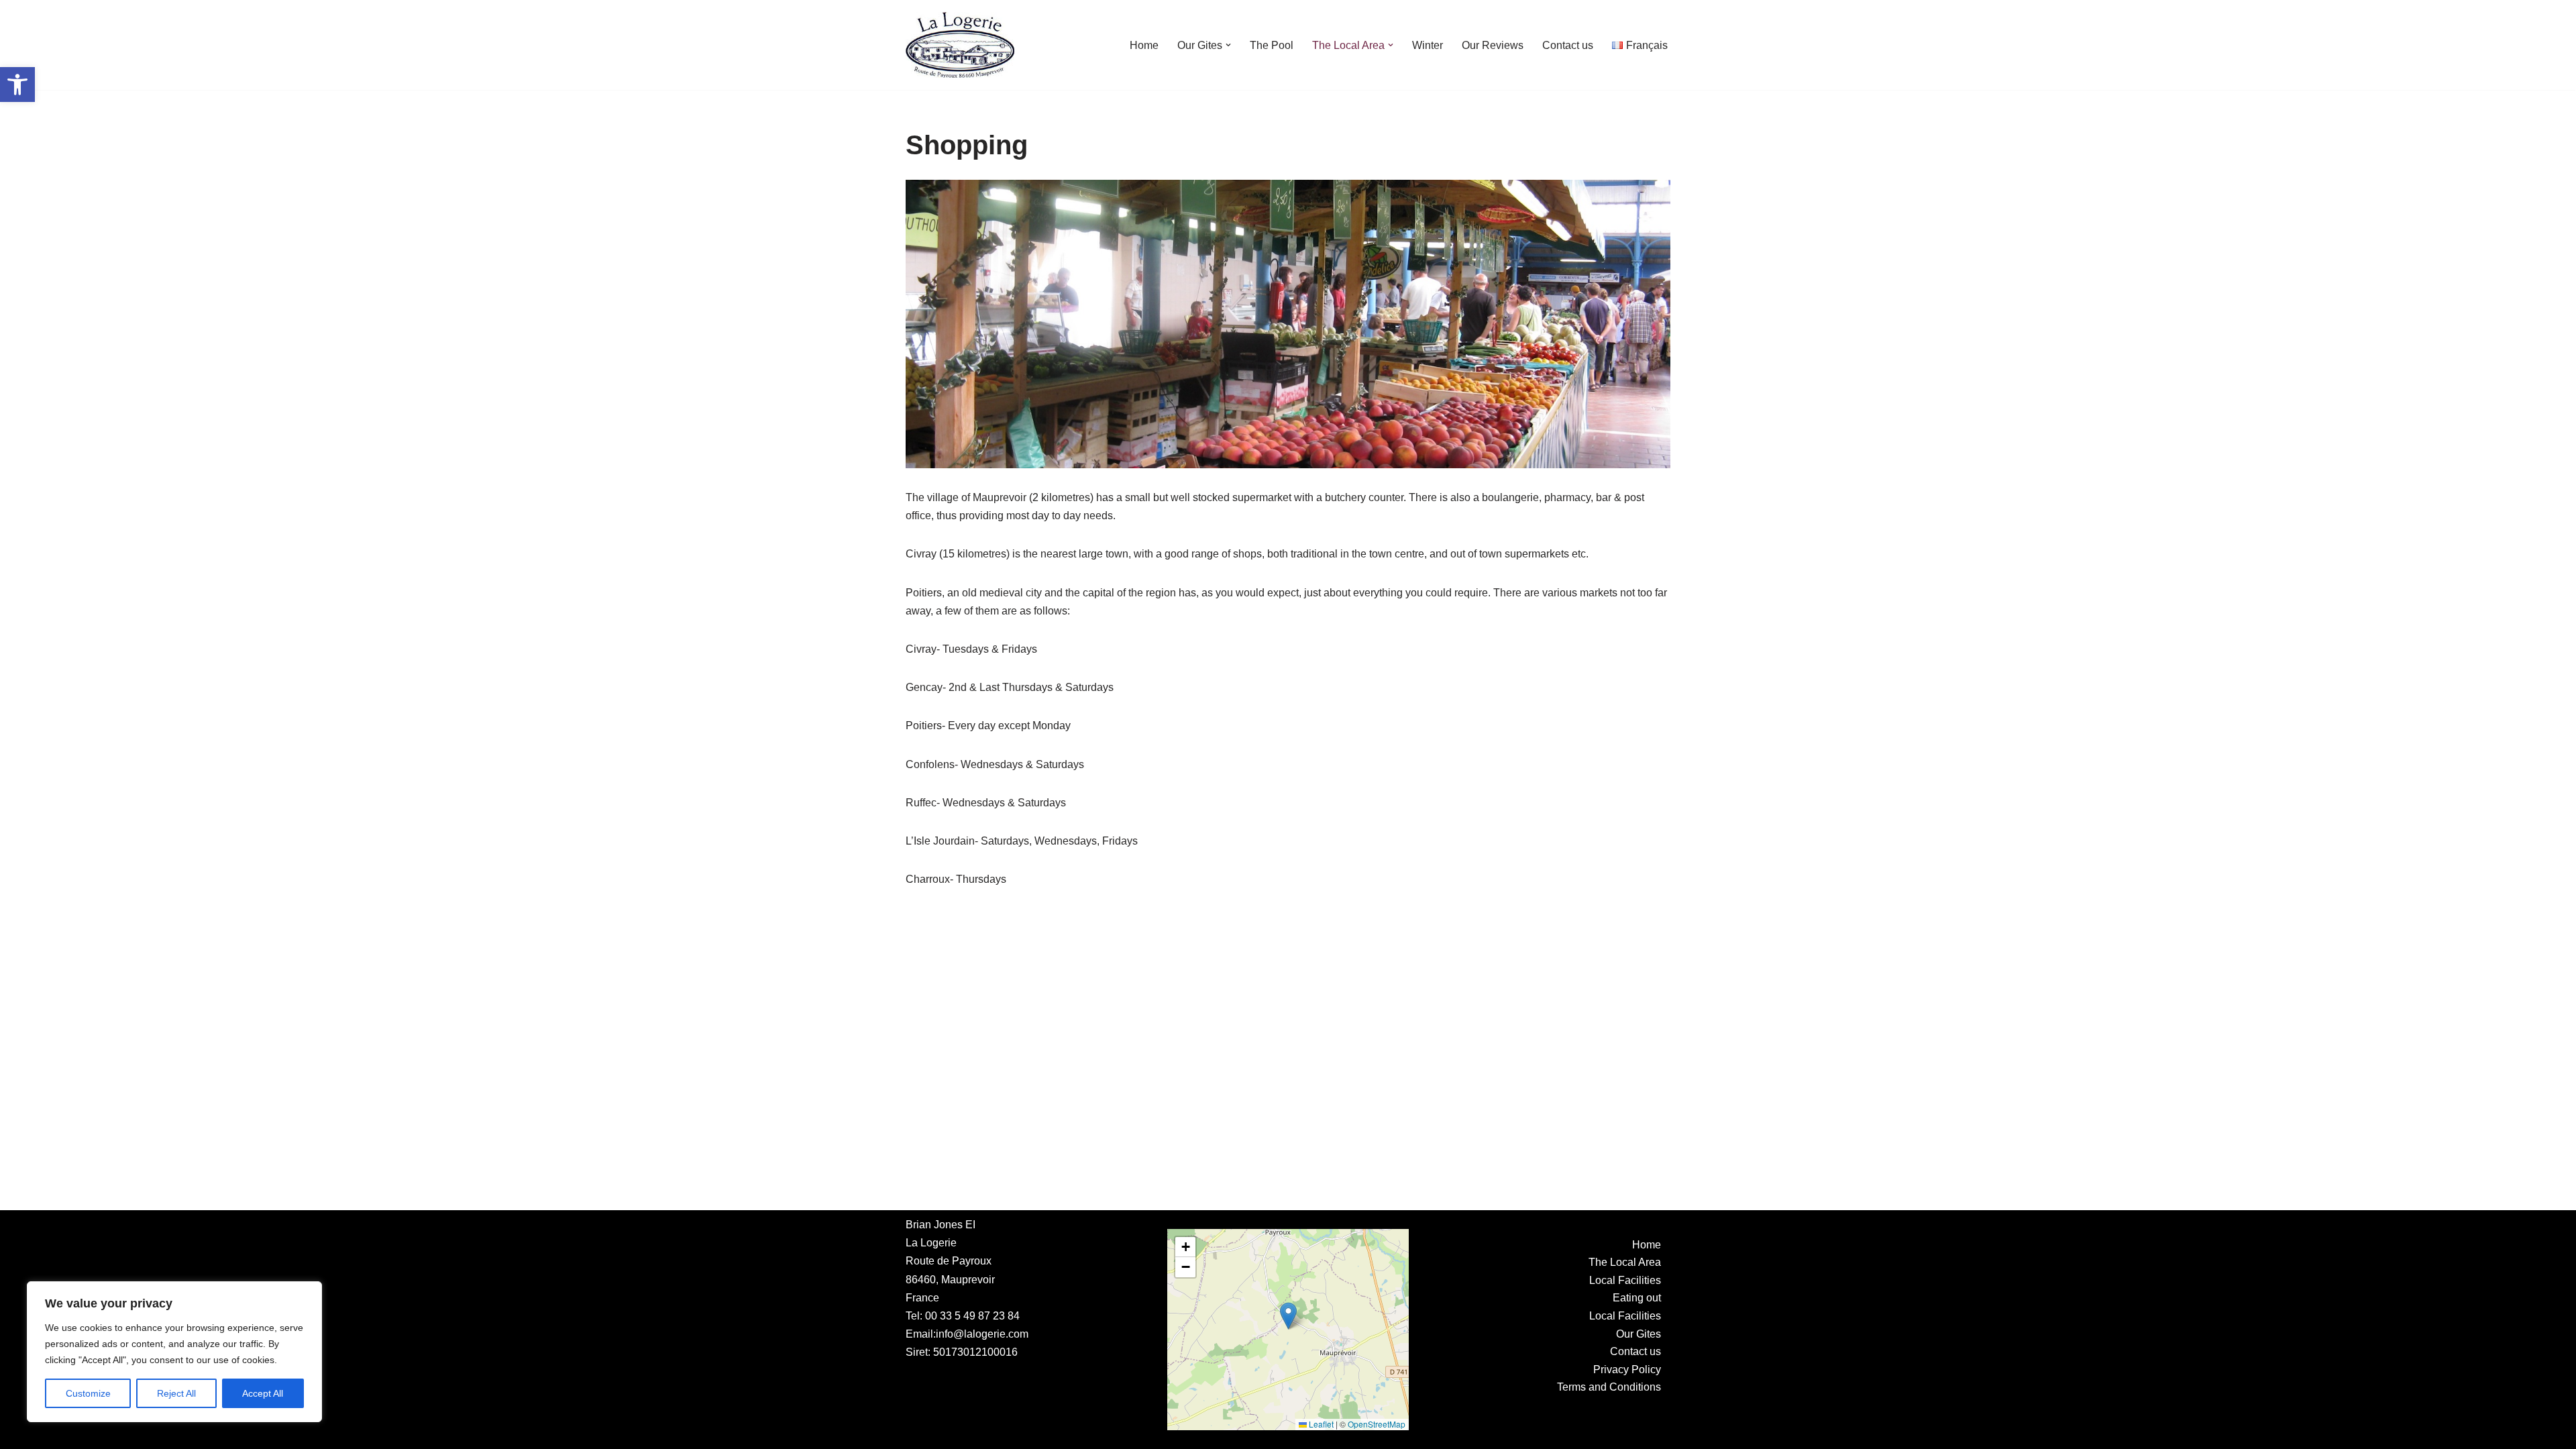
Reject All (176, 1393)
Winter (1428, 45)
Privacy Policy (1627, 1370)
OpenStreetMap (1377, 1424)
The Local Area (1625, 1262)
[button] (17, 85)
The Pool (1272, 45)
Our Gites (1639, 1334)
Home (1144, 45)
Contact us (1568, 45)
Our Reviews (1493, 45)
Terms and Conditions (1609, 1387)
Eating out (1637, 1298)
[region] (174, 1352)
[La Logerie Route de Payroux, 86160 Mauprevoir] (960, 45)
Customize (88, 1393)
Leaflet (1320, 1424)
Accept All (263, 1393)
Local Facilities (1625, 1280)
